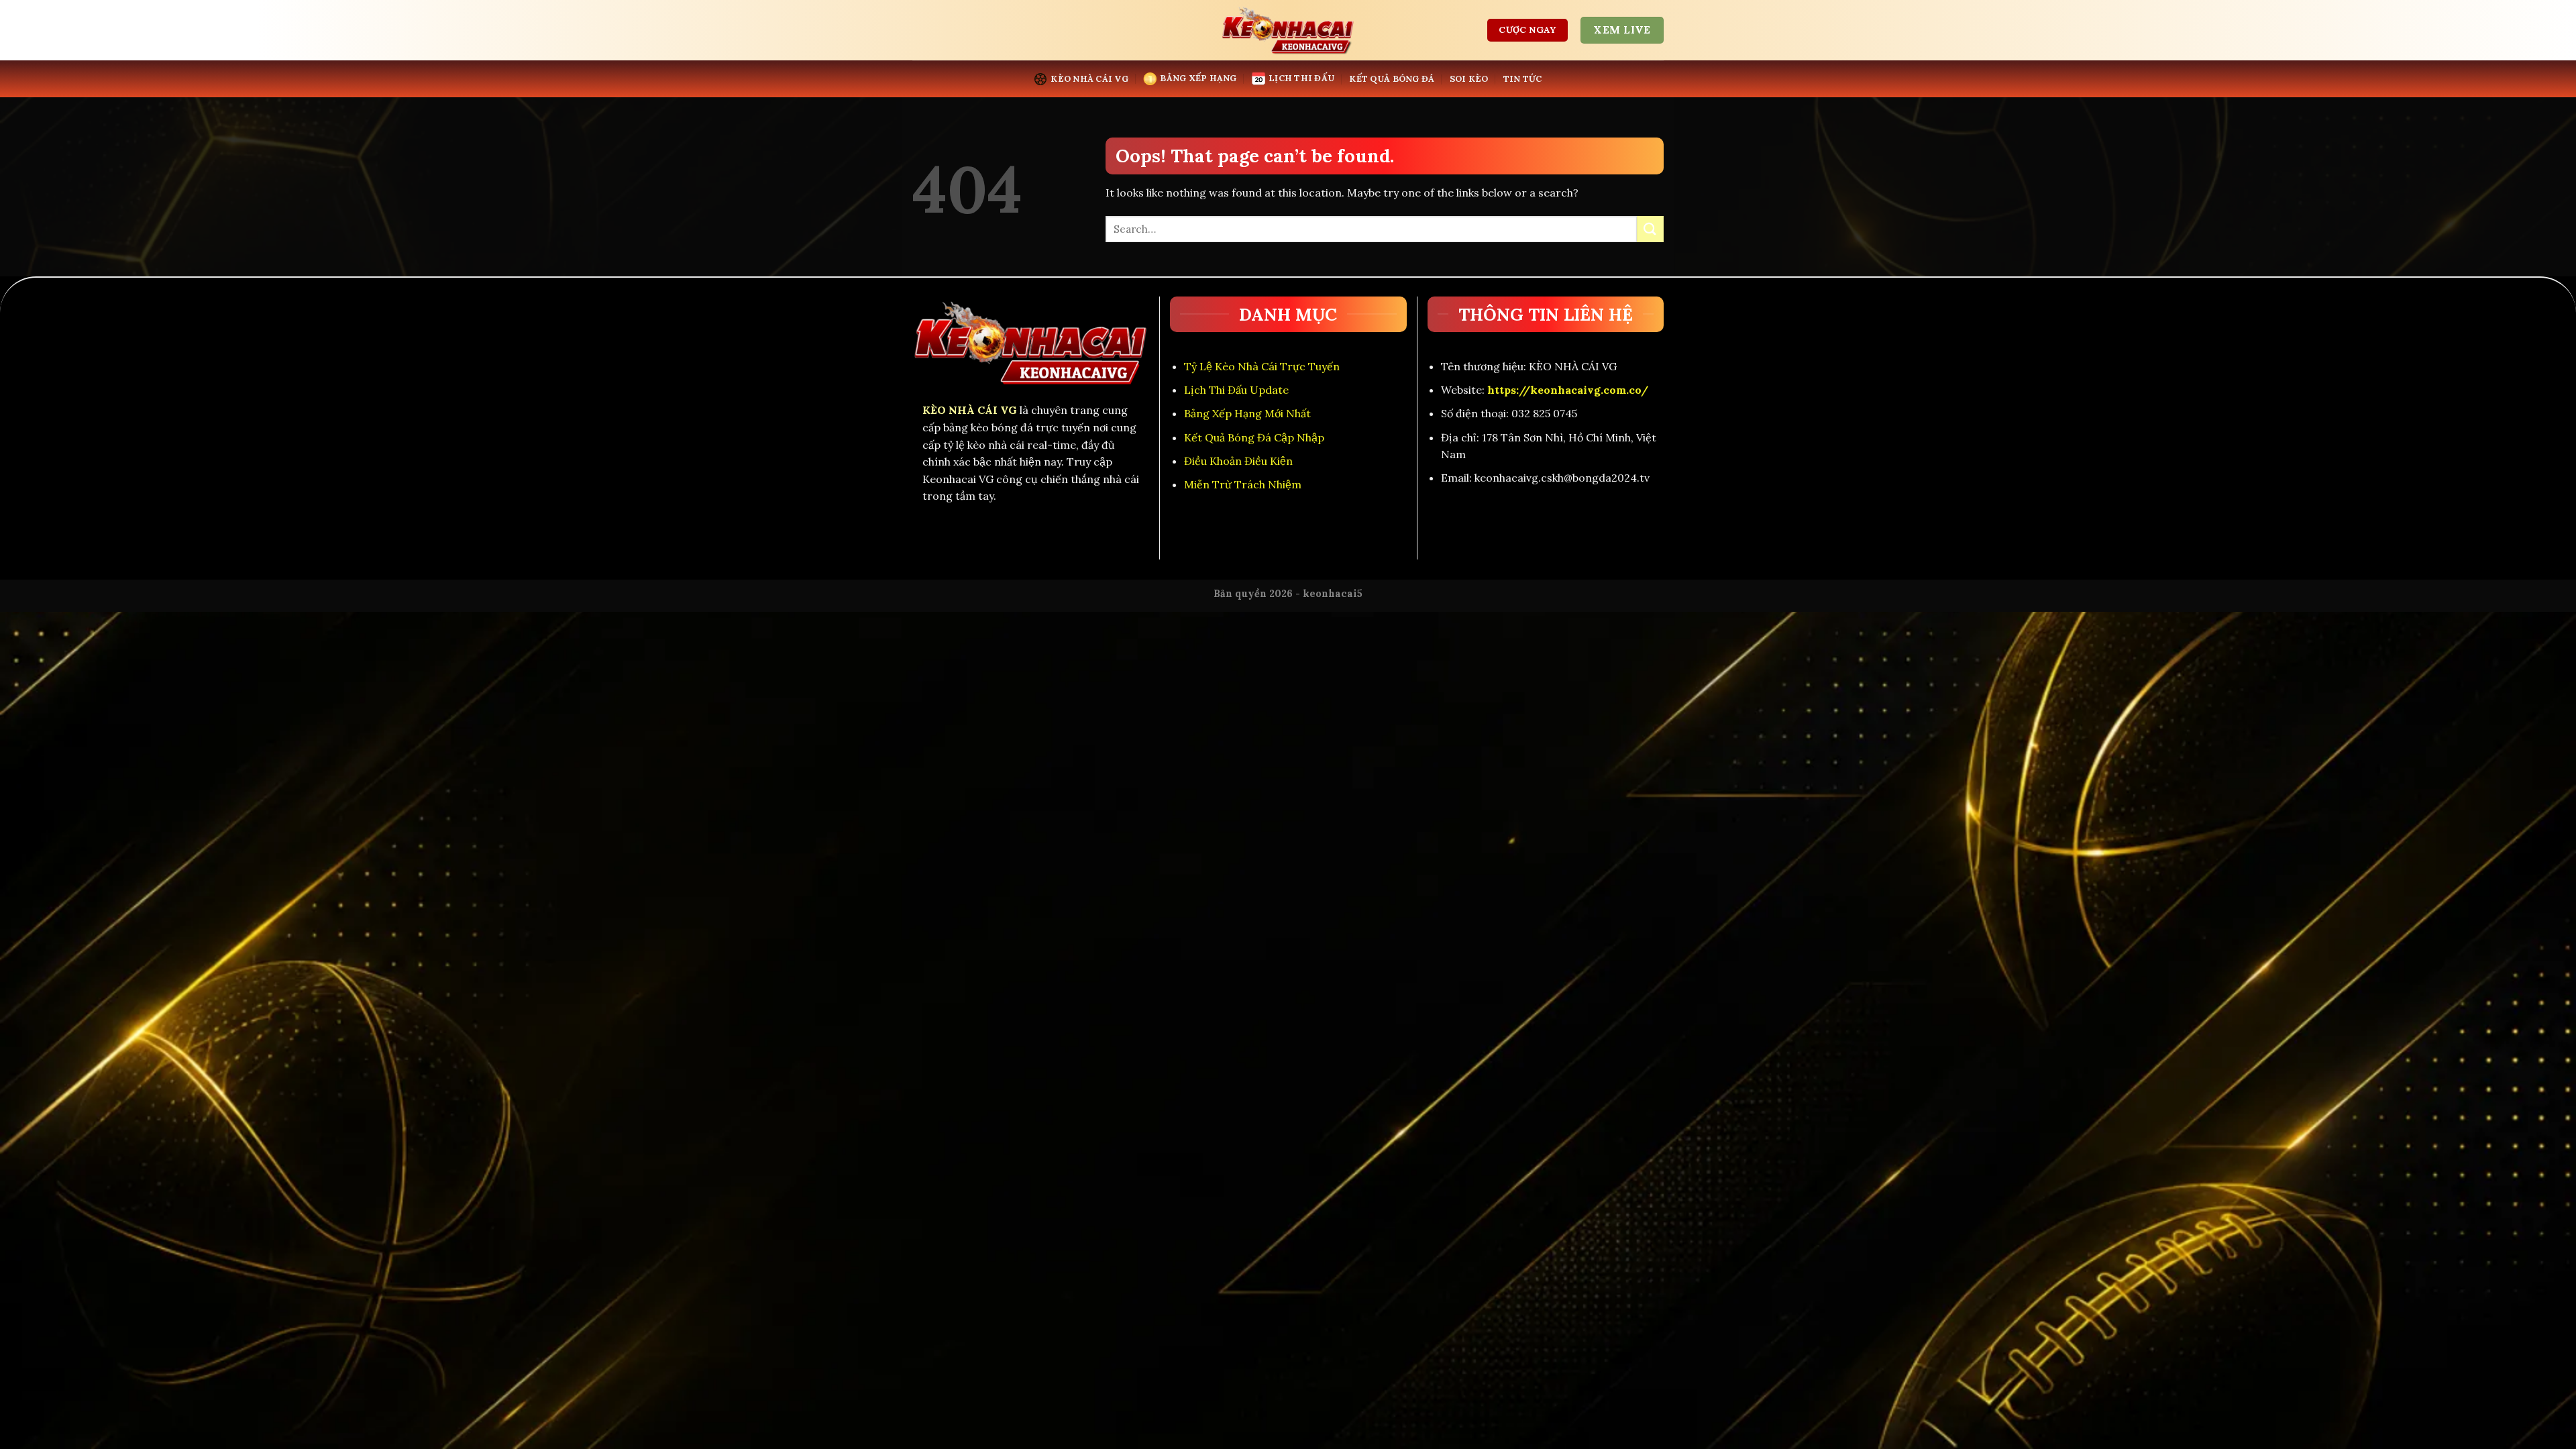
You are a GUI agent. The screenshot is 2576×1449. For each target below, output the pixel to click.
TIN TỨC (1523, 79)
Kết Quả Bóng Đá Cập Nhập (1254, 437)
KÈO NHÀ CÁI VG (1089, 79)
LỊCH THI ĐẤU (1301, 78)
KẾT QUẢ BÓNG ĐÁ (1392, 79)
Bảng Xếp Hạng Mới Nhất (1247, 413)
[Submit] (1650, 229)
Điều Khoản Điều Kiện (1238, 461)
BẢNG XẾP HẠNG (1198, 78)
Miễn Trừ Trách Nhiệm (1243, 484)
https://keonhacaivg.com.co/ (1568, 390)
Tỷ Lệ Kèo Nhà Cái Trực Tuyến (1262, 366)
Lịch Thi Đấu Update (1236, 390)
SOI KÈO (1469, 79)
